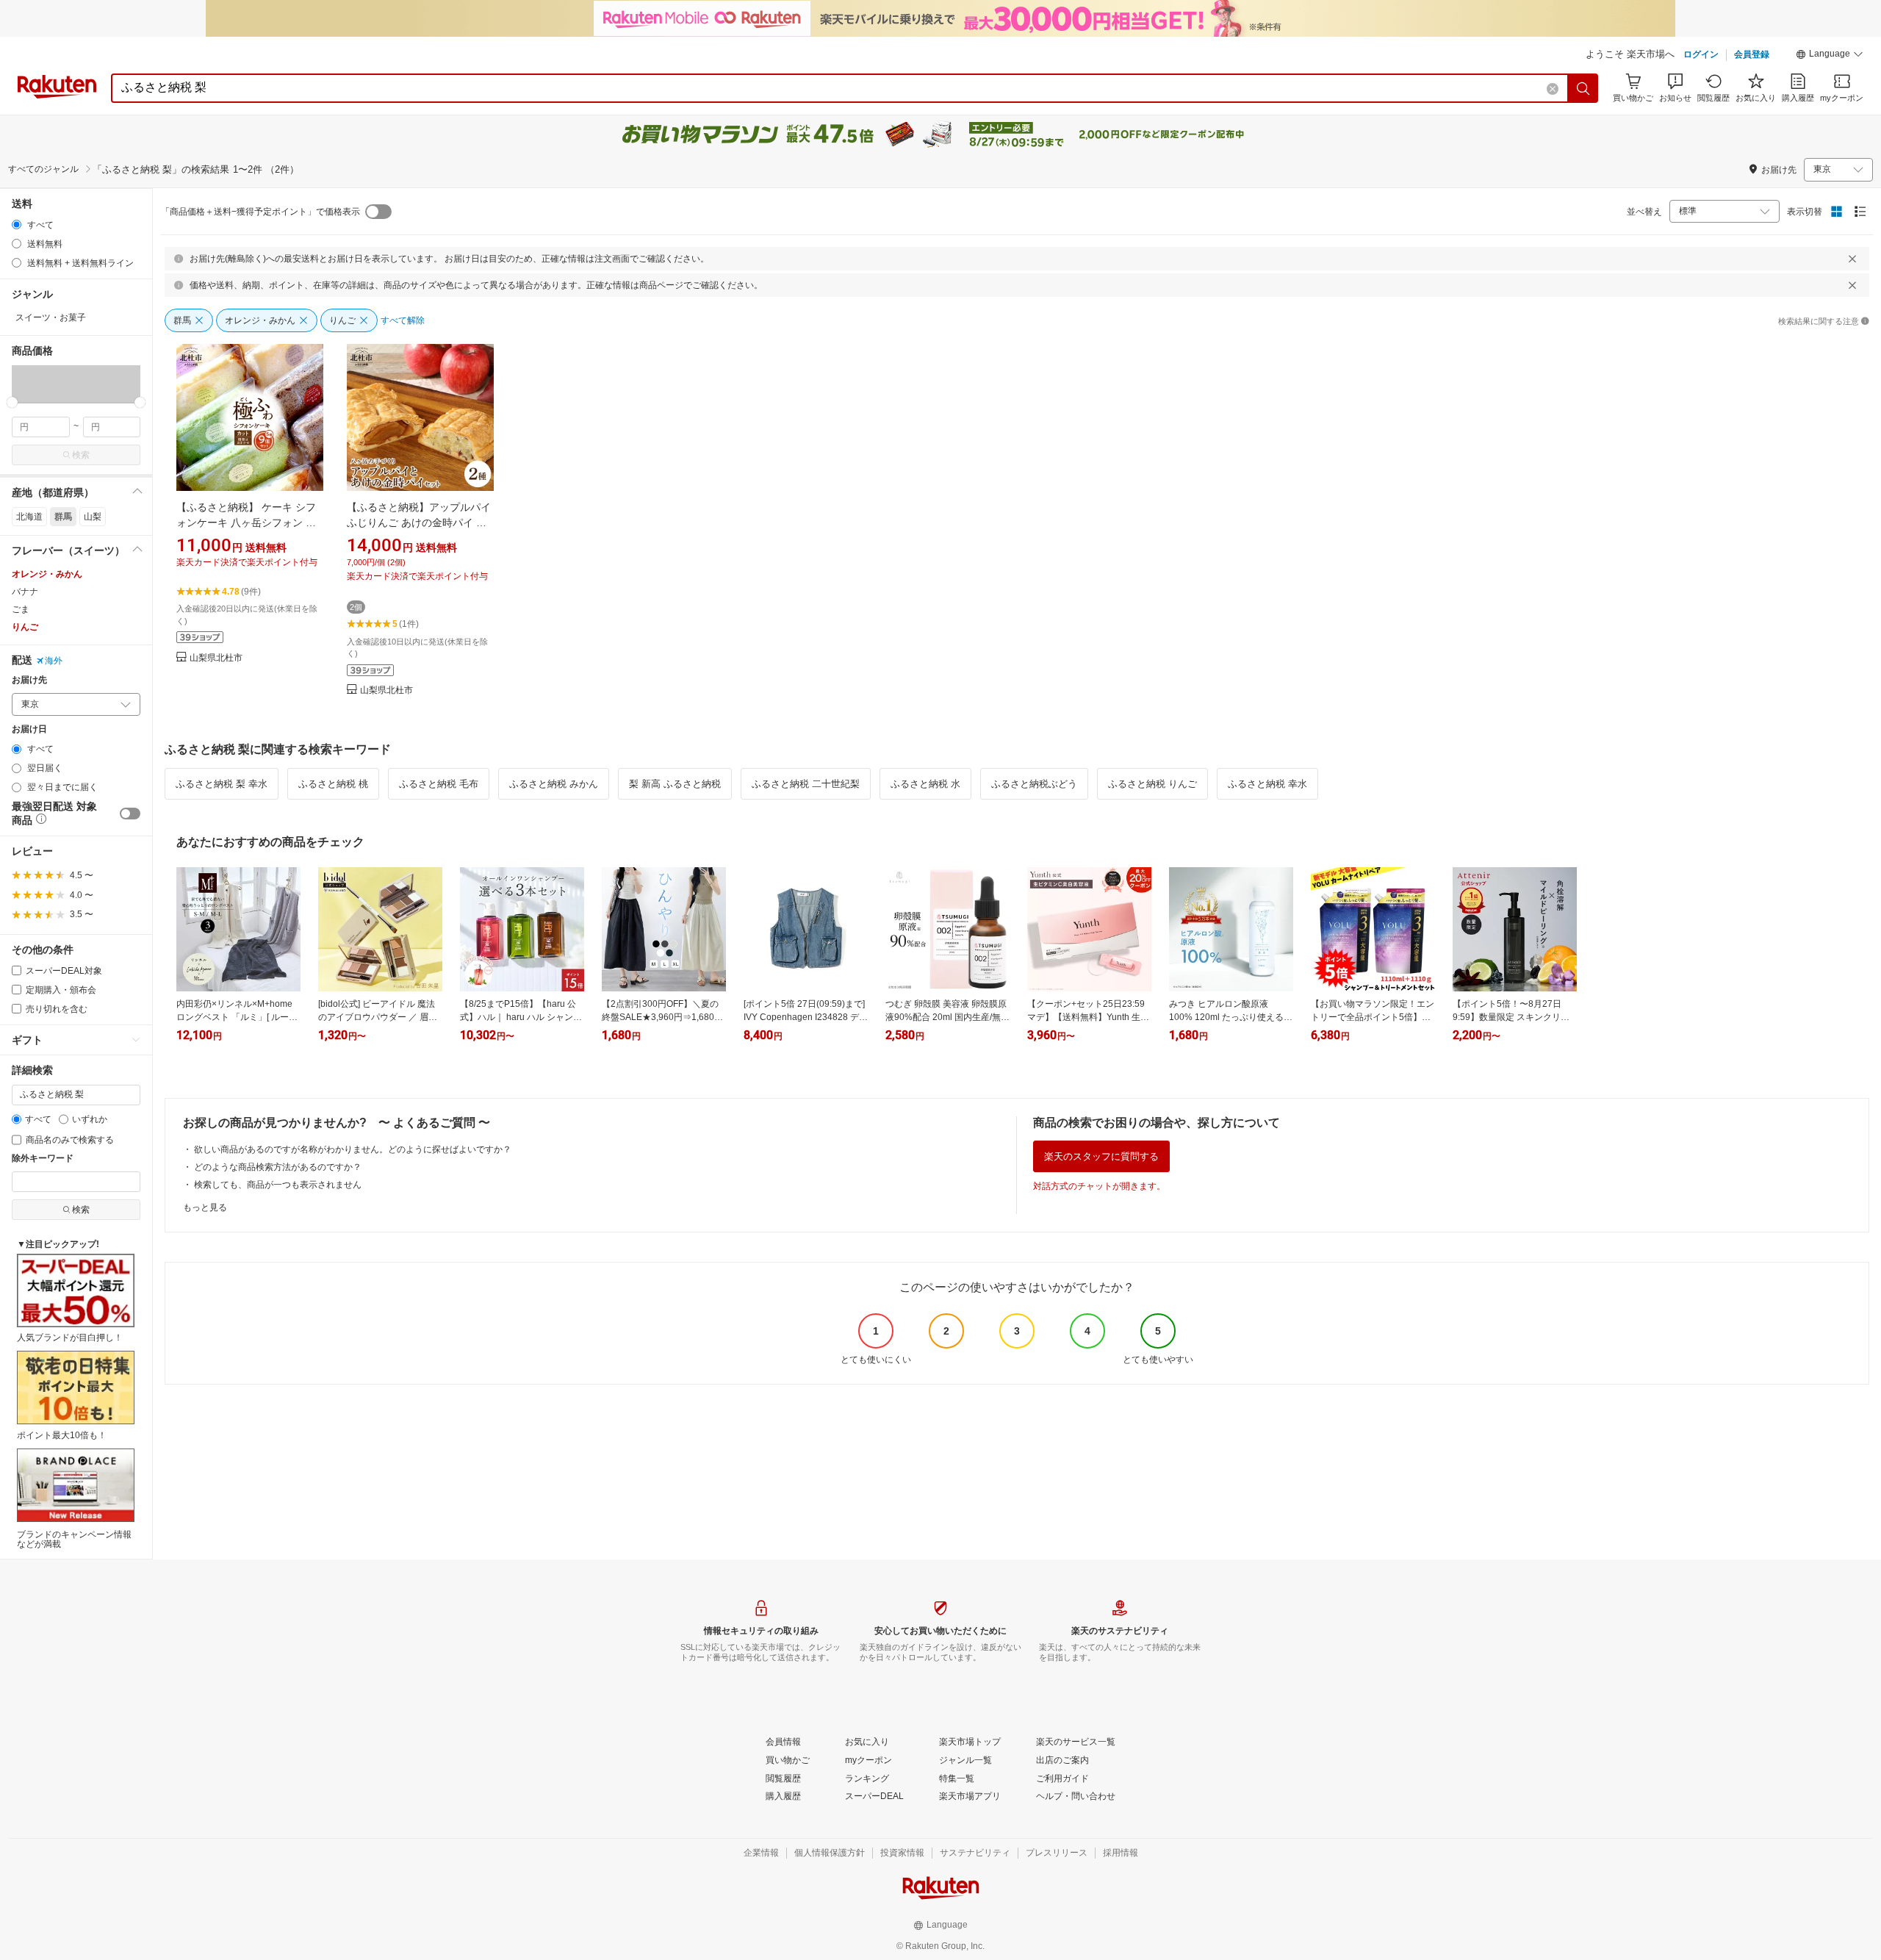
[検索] (1583, 88)
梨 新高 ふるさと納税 (675, 784)
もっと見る (205, 1207)
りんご (25, 627)
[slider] (12, 402)
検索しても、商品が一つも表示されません (278, 1185)
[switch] (130, 814)
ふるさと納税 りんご (1152, 784)
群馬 (63, 517)
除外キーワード (43, 1159)
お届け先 (29, 680)
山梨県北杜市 (216, 658)
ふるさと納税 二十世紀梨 (806, 784)
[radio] (17, 225)
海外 (54, 661)
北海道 (29, 517)
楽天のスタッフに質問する (1101, 1156)
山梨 (93, 517)
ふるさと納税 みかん (554, 784)
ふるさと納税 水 (925, 784)
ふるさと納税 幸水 (1267, 784)
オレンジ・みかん (47, 574)
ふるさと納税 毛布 (439, 784)
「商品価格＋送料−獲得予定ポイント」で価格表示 (260, 212)
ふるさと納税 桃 (333, 784)
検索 (81, 455)
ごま (21, 609)
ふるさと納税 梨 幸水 (222, 784)
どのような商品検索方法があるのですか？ (278, 1167)
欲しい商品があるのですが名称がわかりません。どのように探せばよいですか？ (353, 1149)
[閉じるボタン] (1852, 259)
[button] (1830, 56)
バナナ (25, 592)
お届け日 (29, 729)
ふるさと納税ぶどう (1034, 784)
